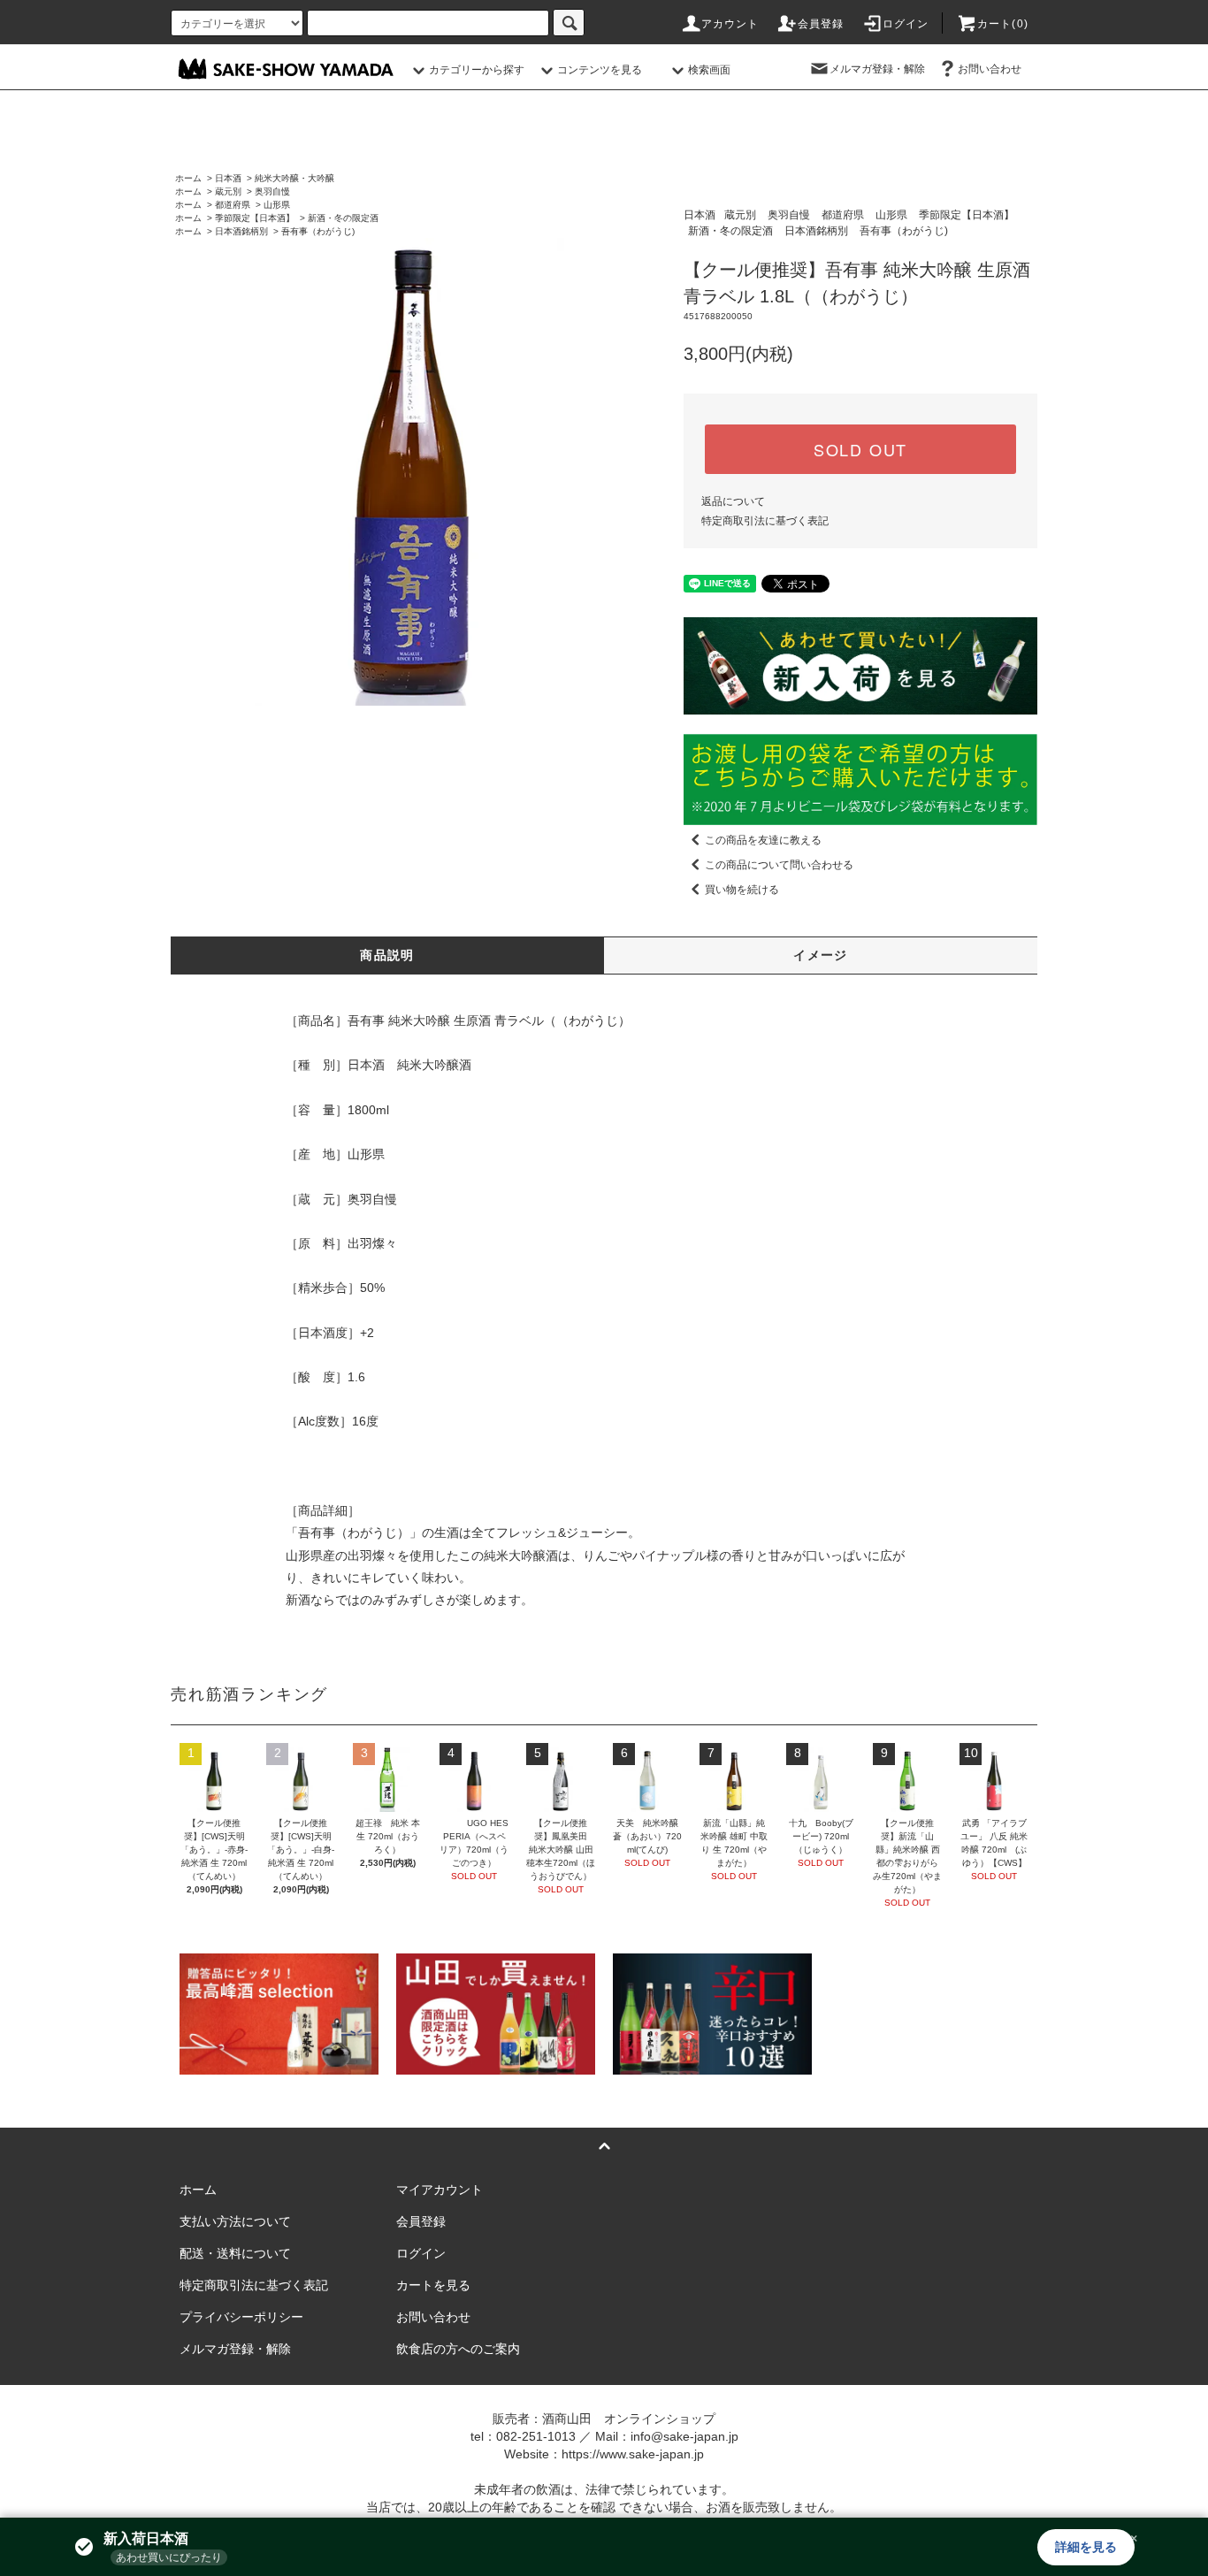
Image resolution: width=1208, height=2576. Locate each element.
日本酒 (228, 178)
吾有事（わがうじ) (318, 231)
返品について (733, 501)
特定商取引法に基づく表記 (765, 521)
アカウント (730, 24)
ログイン (906, 24)
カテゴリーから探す (477, 70)
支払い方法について (235, 2221)
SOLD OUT (860, 449)
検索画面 (709, 70)
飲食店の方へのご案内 (458, 2349)
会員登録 (821, 24)
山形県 (277, 205)
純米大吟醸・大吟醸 (294, 178)
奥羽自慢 (272, 191)
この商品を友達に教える (763, 840)
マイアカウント (440, 2190)
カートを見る (433, 2285)
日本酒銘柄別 (241, 231)
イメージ (821, 955)
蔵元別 (228, 191)
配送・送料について (235, 2253)
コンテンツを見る (600, 70)
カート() (1003, 24)
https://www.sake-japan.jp (633, 2454)
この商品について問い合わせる (779, 865)
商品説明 (387, 955)
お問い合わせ (990, 69)
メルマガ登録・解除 (877, 69)
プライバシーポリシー (241, 2317)
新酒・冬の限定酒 (343, 218)
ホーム (188, 178)
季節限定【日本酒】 (255, 218)
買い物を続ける (742, 890)
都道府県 (233, 205)
